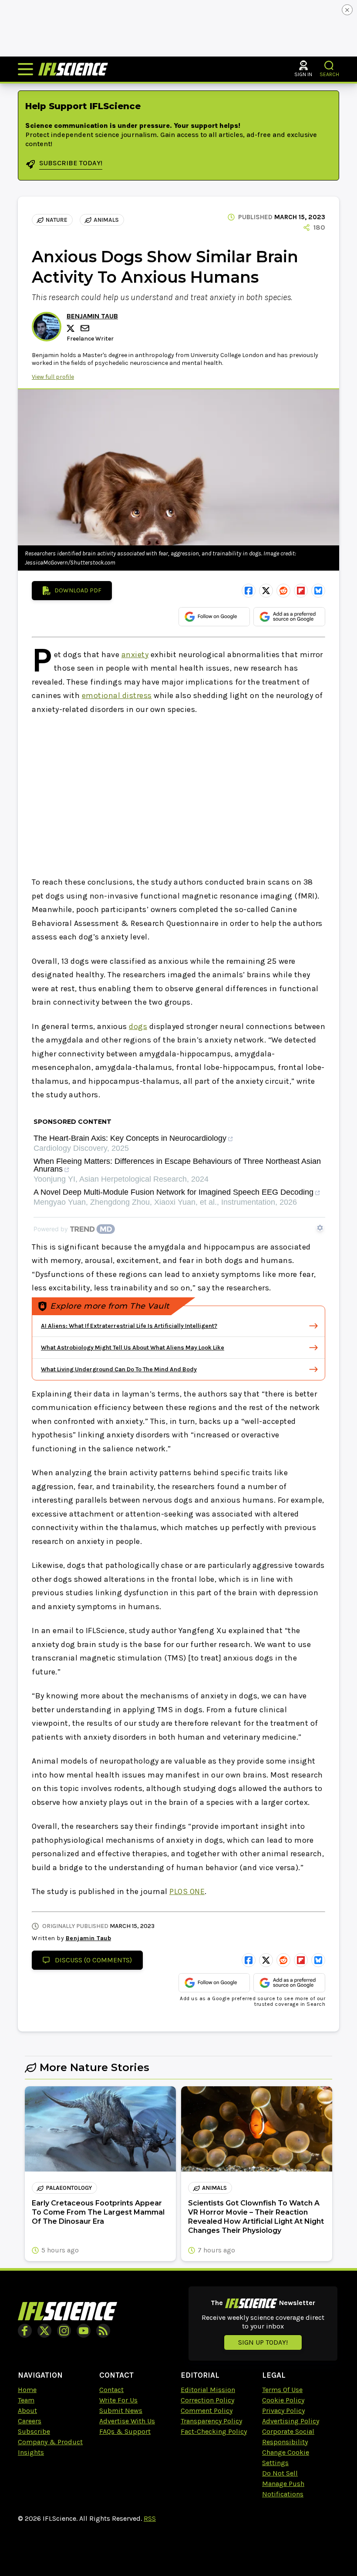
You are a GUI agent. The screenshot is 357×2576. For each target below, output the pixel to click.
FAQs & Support (125, 2431)
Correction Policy (207, 2400)
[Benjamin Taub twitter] (72, 328)
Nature (57, 220)
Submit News (121, 2411)
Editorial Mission (208, 2390)
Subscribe (34, 2431)
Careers (30, 2421)
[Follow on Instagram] (64, 2331)
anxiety (135, 655)
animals (106, 220)
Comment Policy (207, 2411)
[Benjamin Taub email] (86, 328)
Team (26, 2400)
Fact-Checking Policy (214, 2431)
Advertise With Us (127, 2421)
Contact (111, 2390)
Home (27, 2390)
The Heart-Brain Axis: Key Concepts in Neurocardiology (130, 1138)
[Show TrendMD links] (320, 1228)
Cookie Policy (283, 2400)
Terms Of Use (282, 2390)
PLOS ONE (187, 1891)
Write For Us (118, 2400)
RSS (150, 2518)
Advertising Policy (291, 2421)
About (27, 2411)
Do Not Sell (280, 2473)
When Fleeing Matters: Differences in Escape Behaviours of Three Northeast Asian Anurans (177, 1165)
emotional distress (117, 695)
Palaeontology (69, 2188)
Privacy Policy (283, 2411)
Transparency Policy (211, 2421)
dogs (138, 1026)
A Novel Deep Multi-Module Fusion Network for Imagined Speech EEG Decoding (173, 1192)
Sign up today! (263, 2342)
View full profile (53, 377)
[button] (329, 65)
